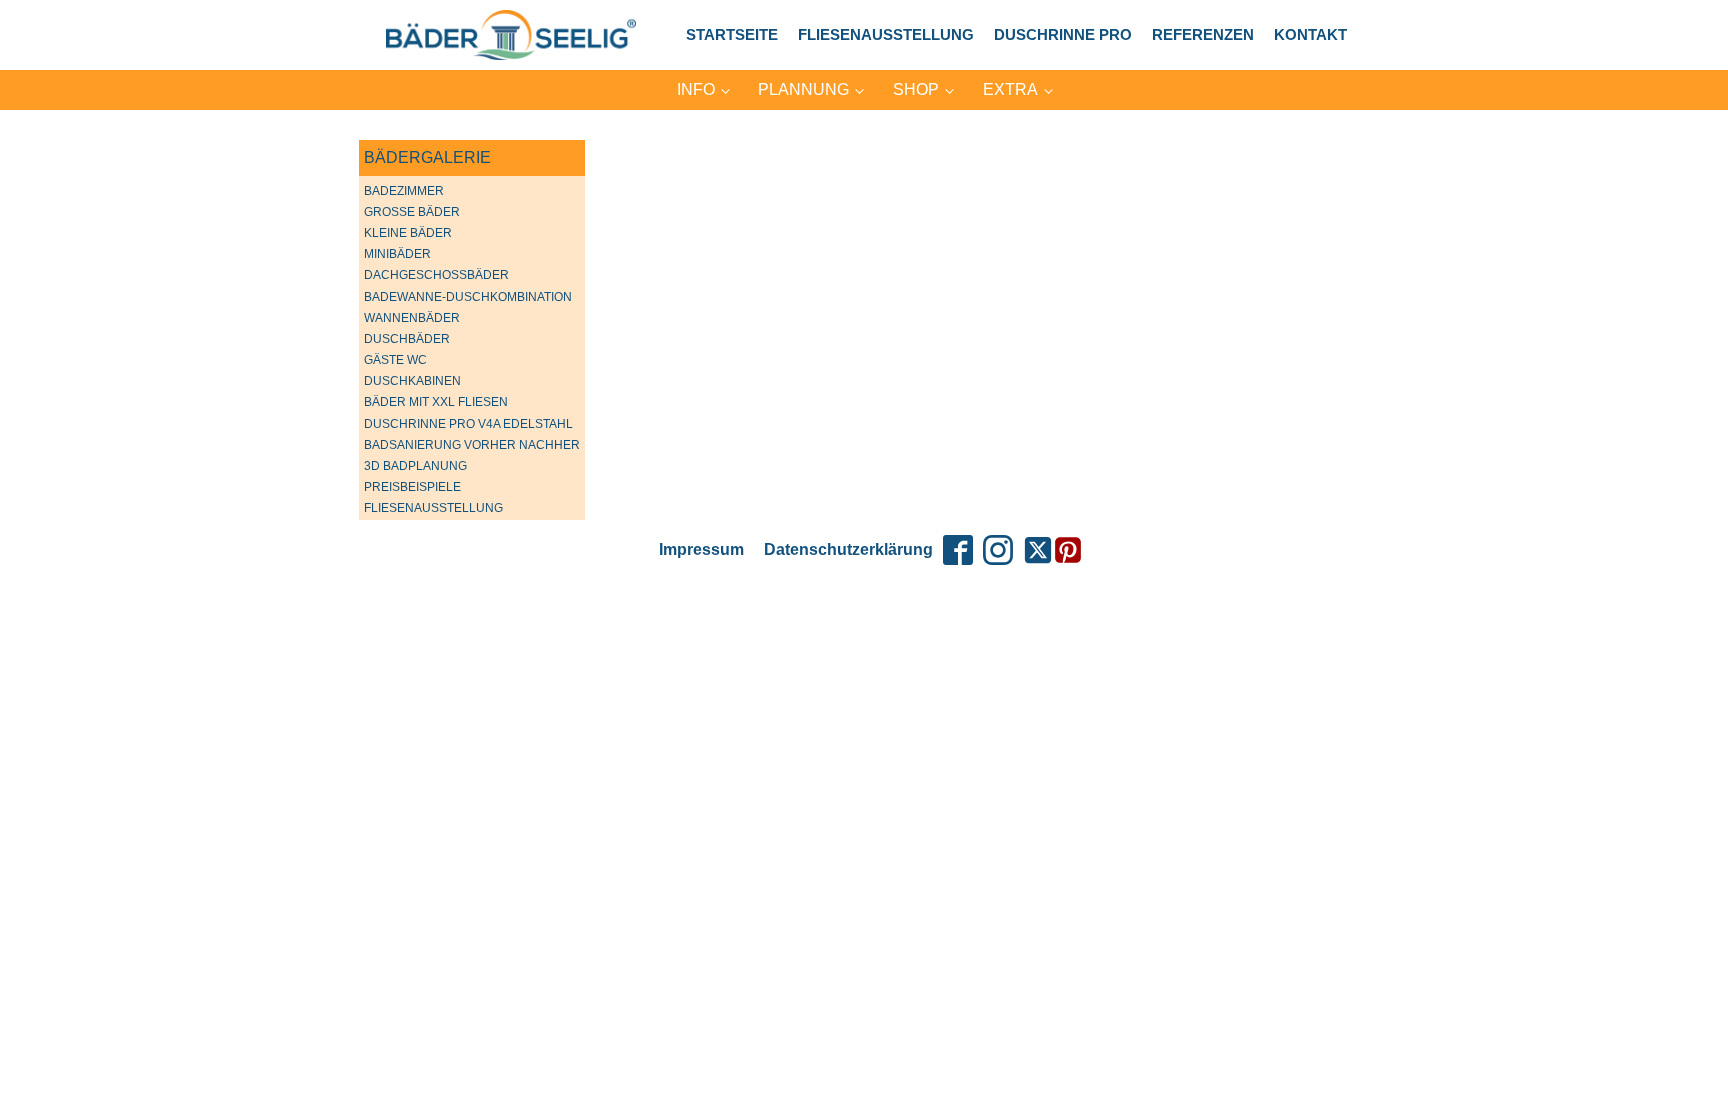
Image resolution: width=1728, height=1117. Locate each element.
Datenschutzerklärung (848, 549)
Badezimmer (404, 191)
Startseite (732, 34)
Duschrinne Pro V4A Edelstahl (468, 424)
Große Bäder (412, 212)
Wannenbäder (412, 318)
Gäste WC (395, 360)
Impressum (701, 549)
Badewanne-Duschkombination (468, 297)
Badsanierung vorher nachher (472, 445)
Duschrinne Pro (1063, 34)
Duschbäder (407, 339)
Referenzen (1203, 34)
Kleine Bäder (408, 233)
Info (696, 89)
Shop (916, 89)
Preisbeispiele (412, 487)
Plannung (803, 89)
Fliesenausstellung (886, 34)
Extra (1010, 89)
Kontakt (1310, 34)
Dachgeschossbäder (436, 275)
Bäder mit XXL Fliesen (436, 402)
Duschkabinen (412, 381)
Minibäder (397, 254)
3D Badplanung (415, 466)
